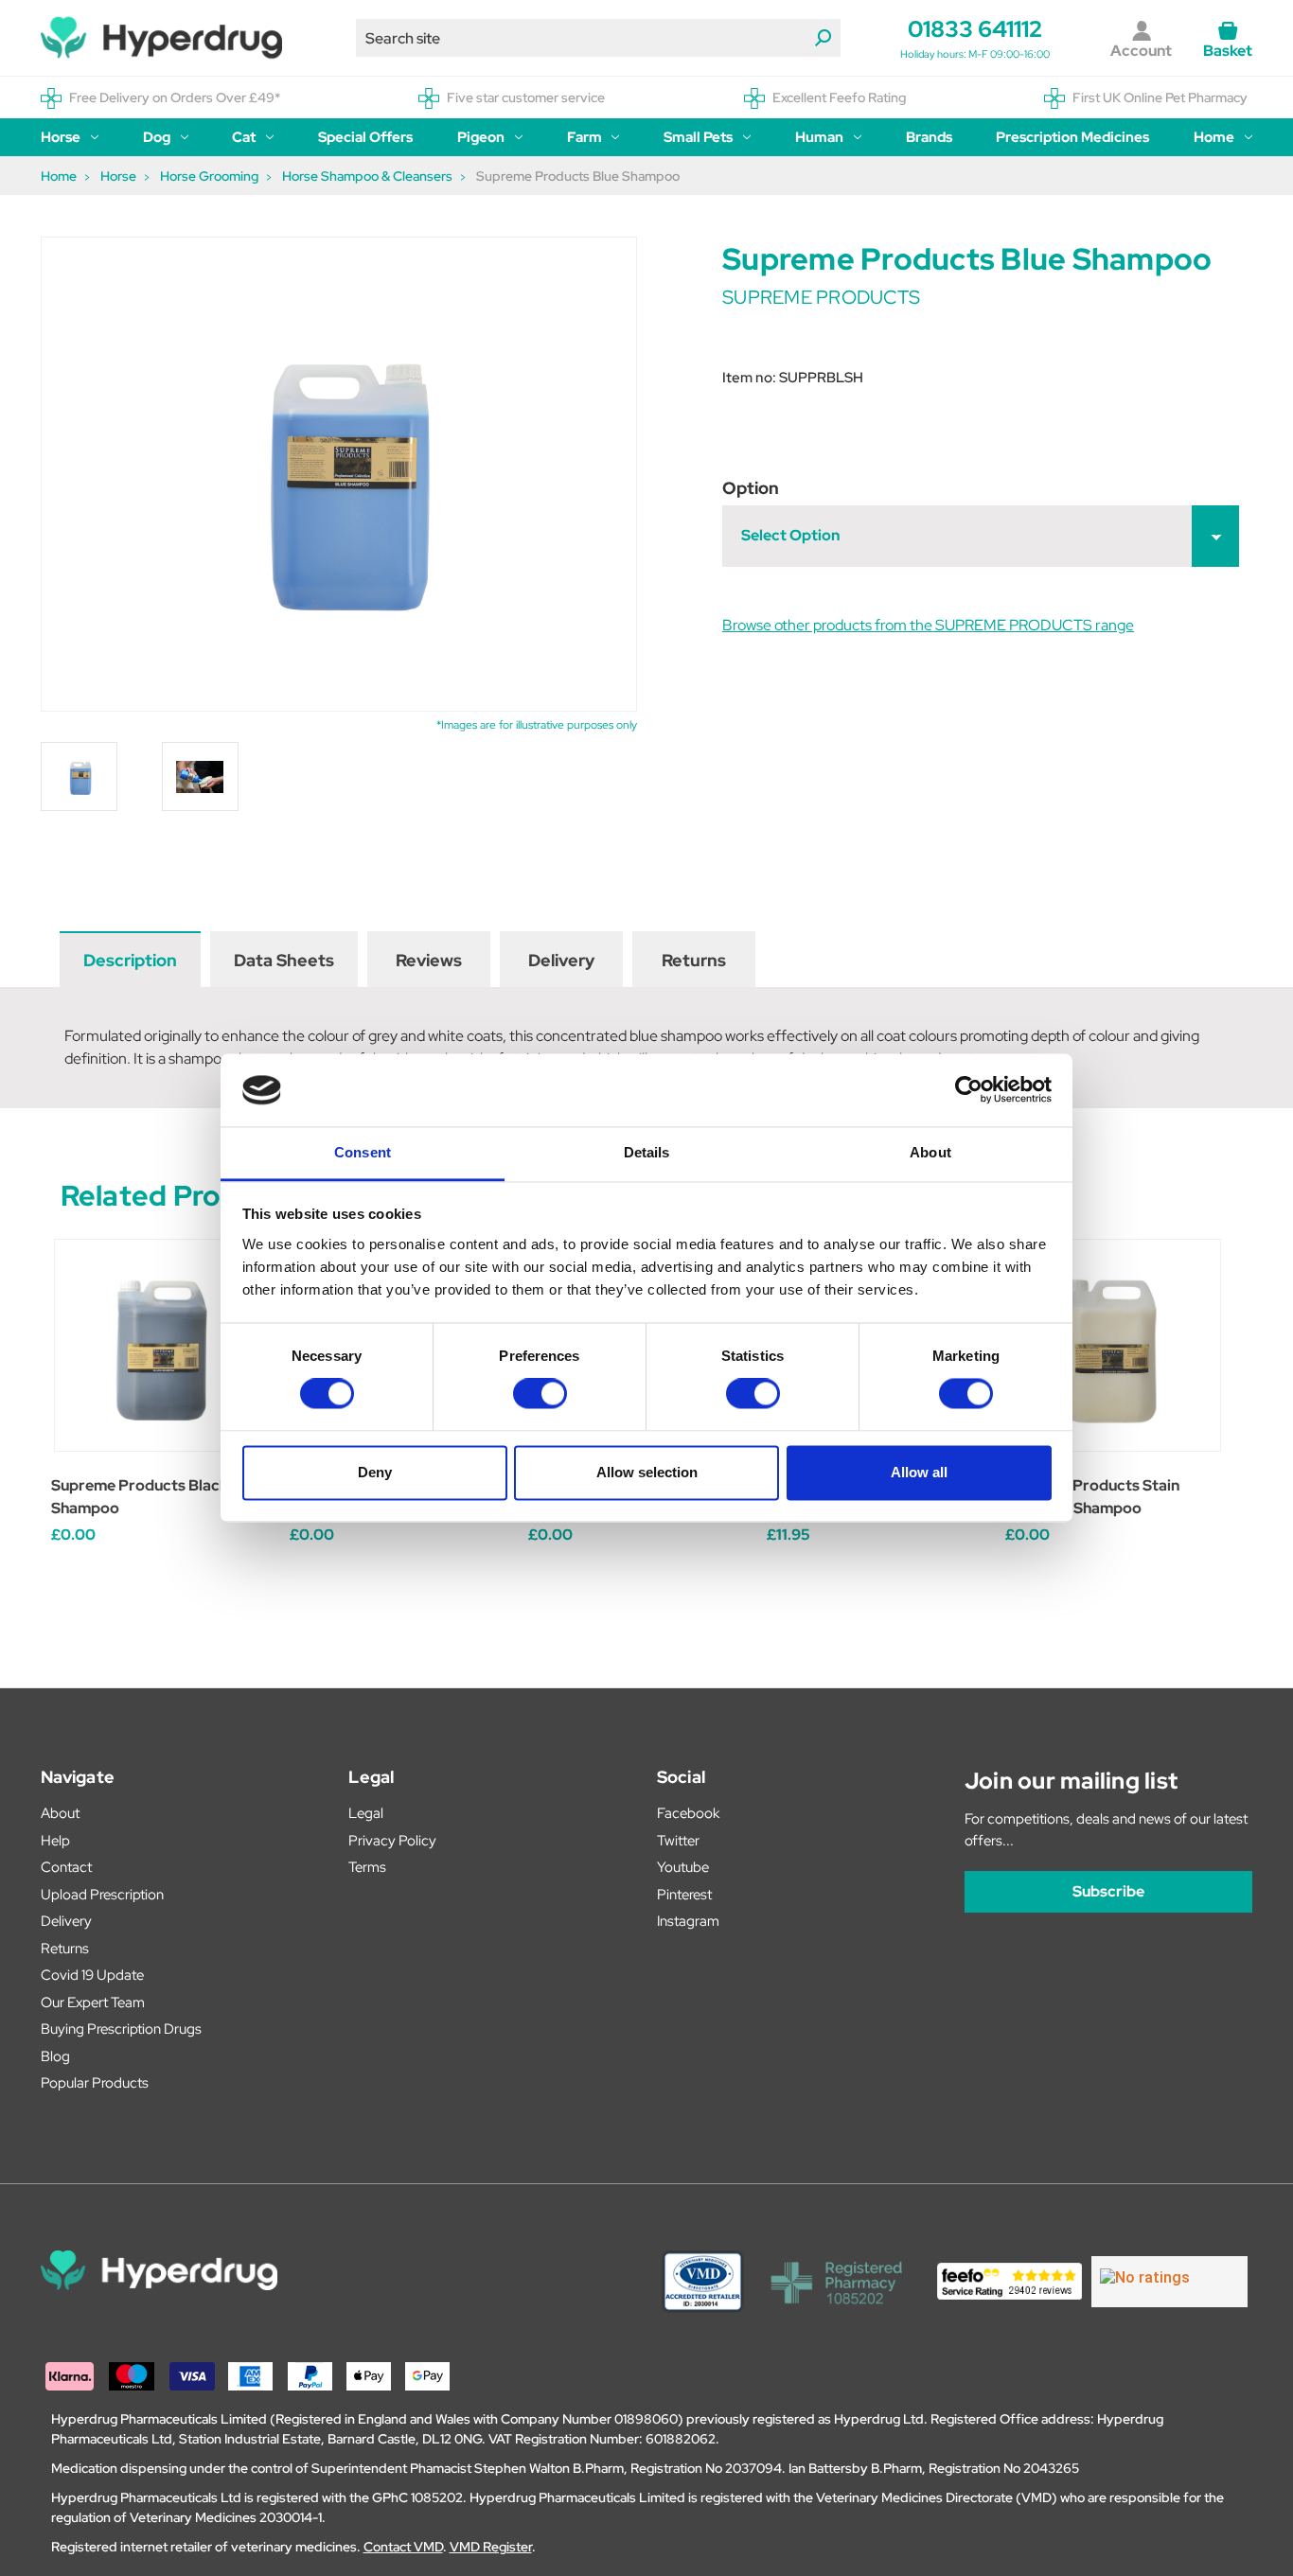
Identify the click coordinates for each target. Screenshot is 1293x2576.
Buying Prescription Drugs (121, 2029)
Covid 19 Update (92, 1975)
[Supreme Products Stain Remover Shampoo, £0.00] (1115, 1345)
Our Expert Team (93, 2003)
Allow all (919, 1472)
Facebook (688, 1813)
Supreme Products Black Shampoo (140, 1497)
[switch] (540, 1394)
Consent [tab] (363, 1152)
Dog (157, 137)
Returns (694, 960)
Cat (244, 137)
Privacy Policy (392, 1841)
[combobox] (598, 38)
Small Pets (698, 137)
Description (130, 960)
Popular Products (95, 2083)
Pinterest (684, 1895)
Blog (55, 2056)
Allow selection (647, 1472)
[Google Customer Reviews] (1169, 2282)
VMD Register (491, 2547)
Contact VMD (403, 2547)
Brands (929, 137)
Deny (375, 1472)
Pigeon (481, 137)
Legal (366, 1813)
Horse (61, 137)
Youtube (683, 1867)
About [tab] (930, 1152)
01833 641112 (975, 29)
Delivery (561, 960)
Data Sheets (284, 960)
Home (1214, 137)
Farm (585, 137)
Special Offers (365, 137)
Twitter (678, 1841)
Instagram (688, 1921)
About (60, 1813)
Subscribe (1108, 1891)
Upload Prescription (102, 1895)
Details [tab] (647, 1152)
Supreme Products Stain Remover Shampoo (1092, 1497)
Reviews (429, 960)
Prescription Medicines (1072, 137)
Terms (367, 1867)
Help (55, 1841)
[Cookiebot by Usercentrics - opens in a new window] (969, 1090)
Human (819, 137)
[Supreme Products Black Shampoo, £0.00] (160, 1345)
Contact (66, 1867)
